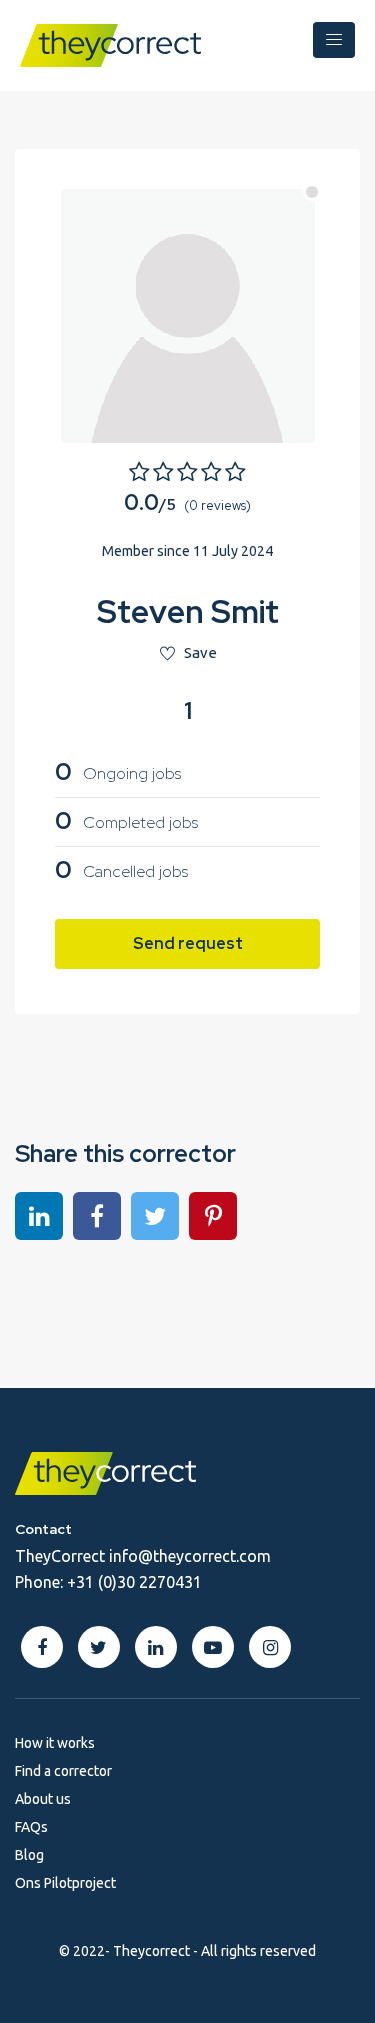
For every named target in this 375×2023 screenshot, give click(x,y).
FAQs (31, 1827)
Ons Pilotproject (65, 1883)
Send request (188, 943)
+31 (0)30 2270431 (134, 1582)
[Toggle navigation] (334, 40)
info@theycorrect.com (190, 1556)
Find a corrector (63, 1771)
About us (43, 1799)
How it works (55, 1743)
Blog (29, 1855)
